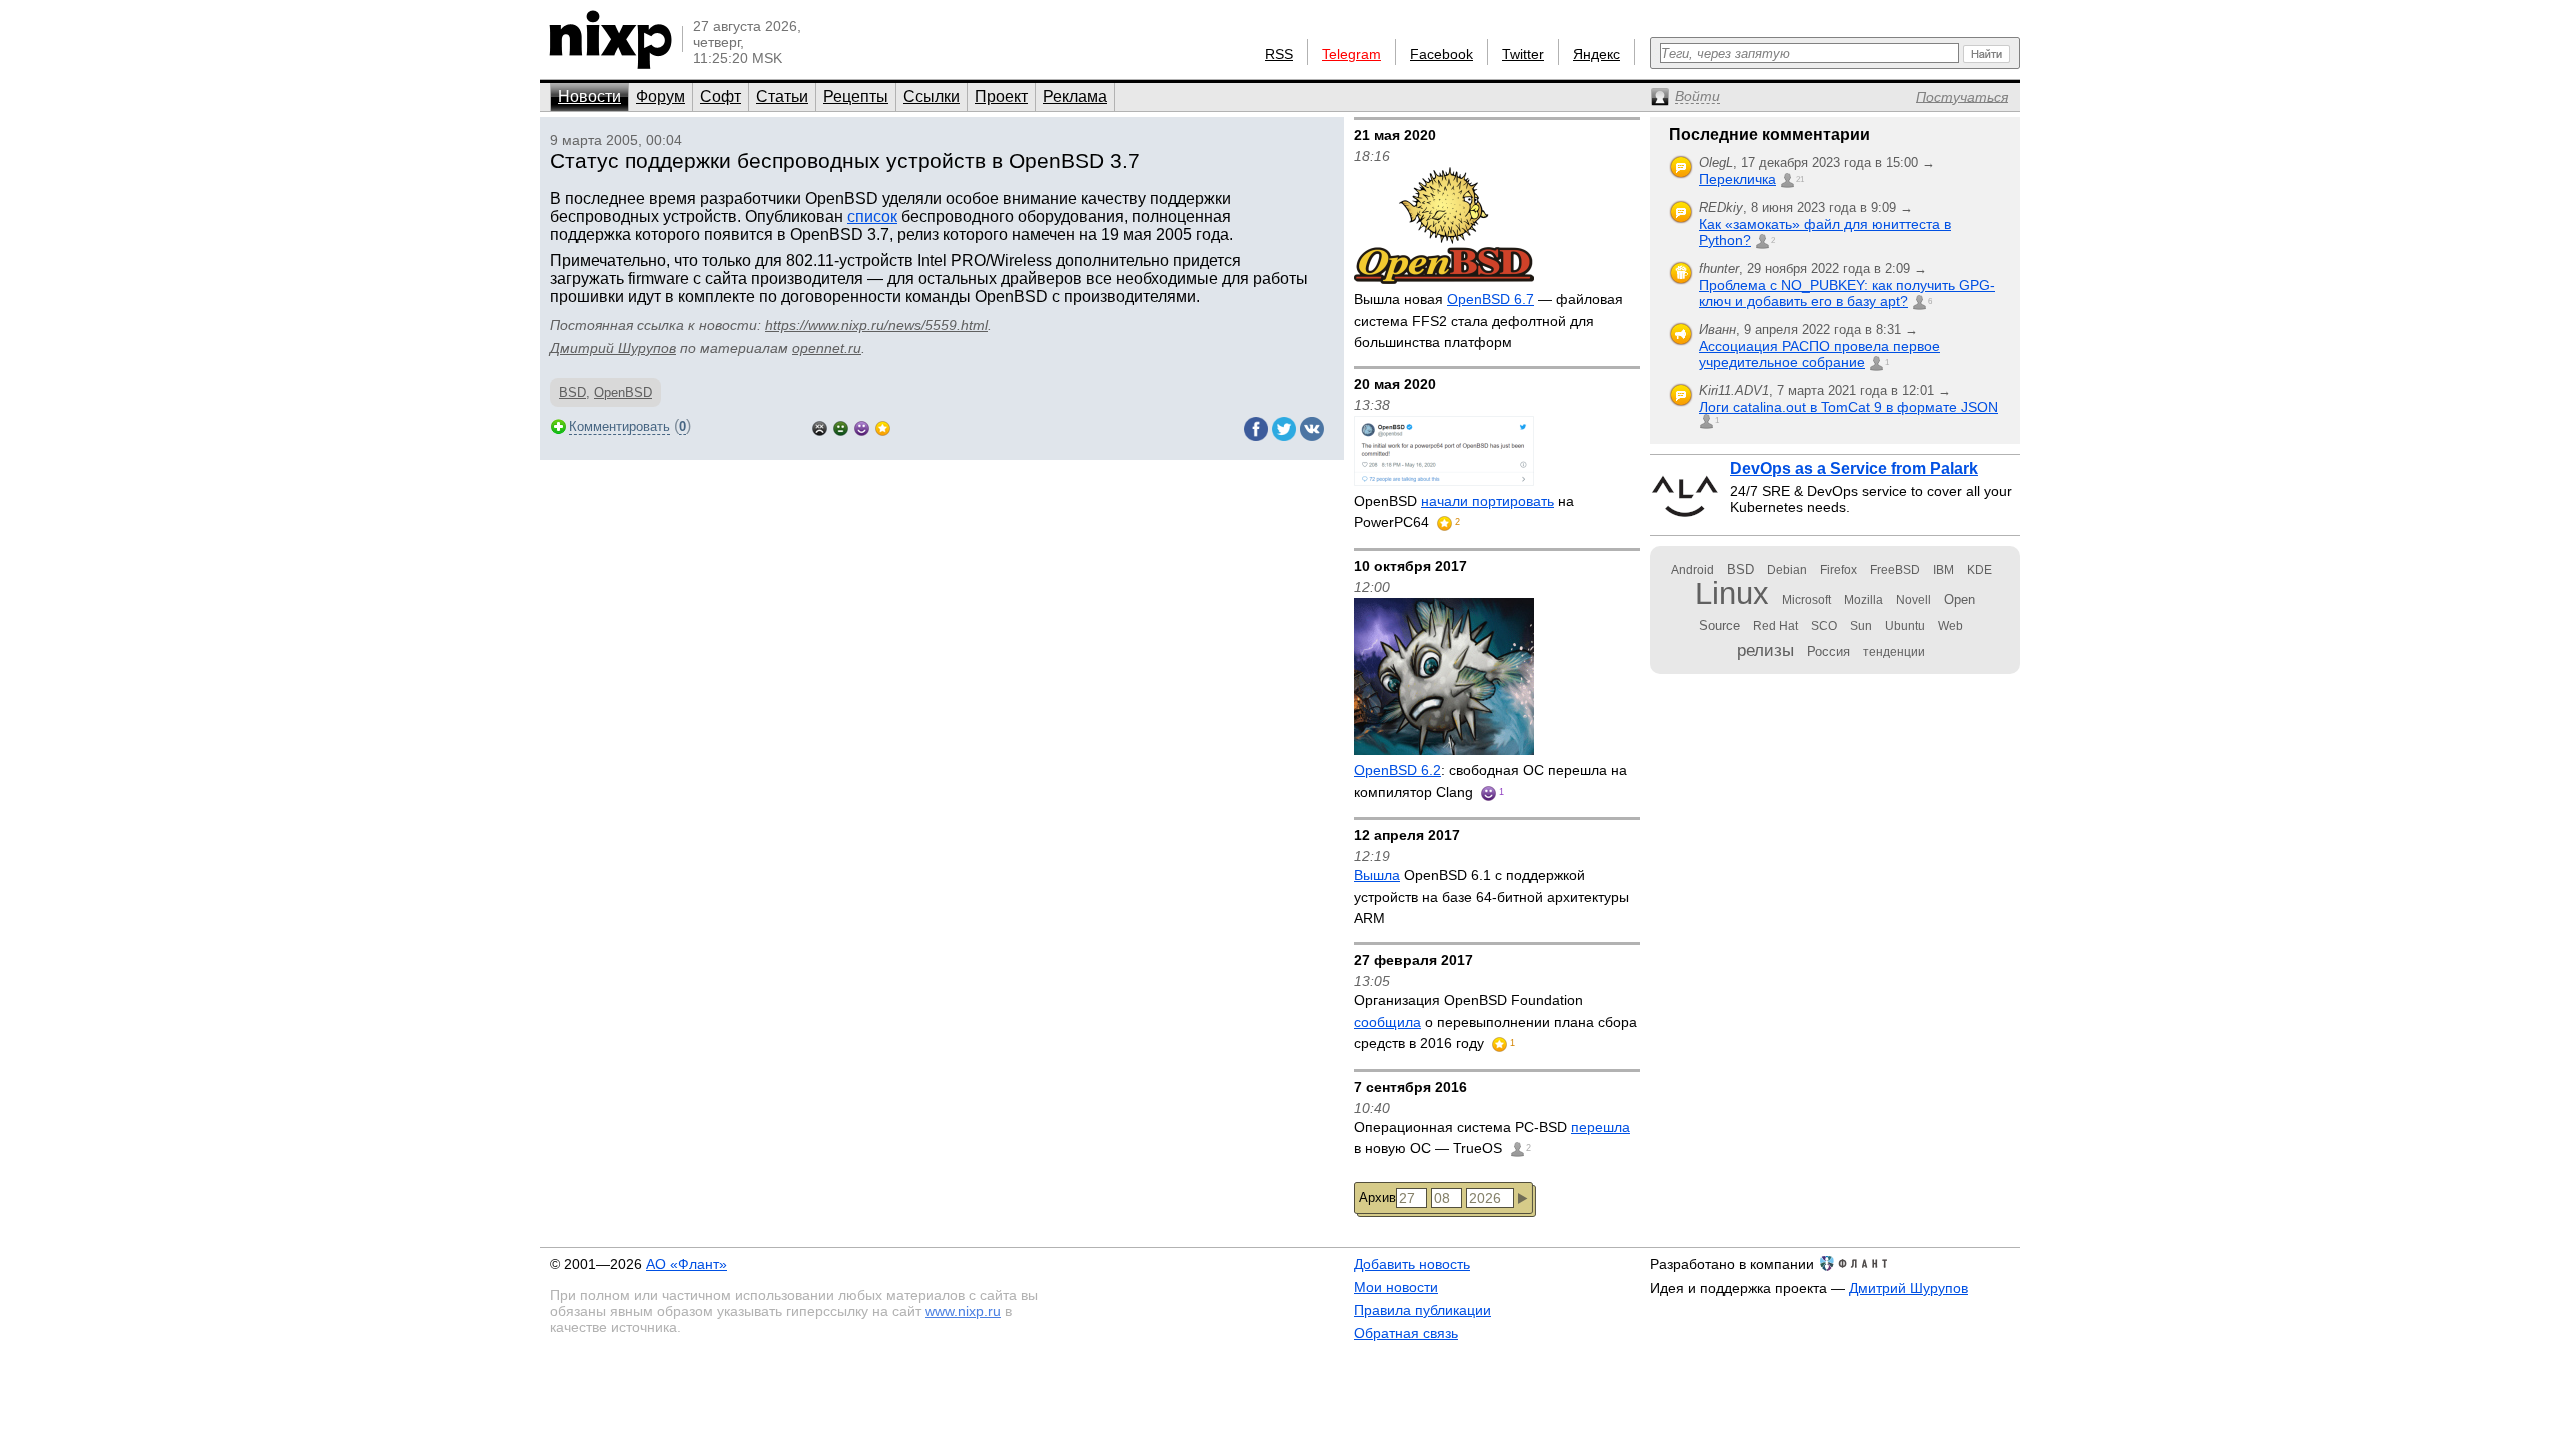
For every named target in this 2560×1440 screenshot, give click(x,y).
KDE (1979, 570)
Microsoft (1806, 600)
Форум (660, 96)
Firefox (1838, 570)
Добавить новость (1412, 1264)
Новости (589, 96)
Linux (1732, 593)
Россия (1828, 651)
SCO (1824, 626)
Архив (1377, 1197)
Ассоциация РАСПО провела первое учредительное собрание (1819, 354)
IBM (1943, 570)
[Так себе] (840, 426)
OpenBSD (623, 392)
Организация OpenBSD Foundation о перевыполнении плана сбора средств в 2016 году (1495, 1021)
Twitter (1523, 54)
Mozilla (1863, 600)
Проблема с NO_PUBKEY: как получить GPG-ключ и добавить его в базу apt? (1847, 293)
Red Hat (1775, 626)
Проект (1001, 96)
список (872, 216)
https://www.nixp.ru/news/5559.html (876, 325)
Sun (1861, 626)
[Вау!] (882, 426)
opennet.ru (826, 348)
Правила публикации (1422, 1310)
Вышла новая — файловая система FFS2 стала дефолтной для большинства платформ (1488, 320)
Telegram (1351, 54)
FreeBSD (1895, 570)
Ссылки (931, 96)
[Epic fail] (819, 426)
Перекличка (1737, 179)
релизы (1765, 650)
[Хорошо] (861, 426)
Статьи (782, 96)
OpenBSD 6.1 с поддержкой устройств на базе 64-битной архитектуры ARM (1491, 896)
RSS (1279, 54)
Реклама (1075, 96)
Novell (1913, 600)
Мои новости (1396, 1287)
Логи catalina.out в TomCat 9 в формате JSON (1848, 407)
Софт (720, 96)
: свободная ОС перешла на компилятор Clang (1490, 781)
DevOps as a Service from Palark (1854, 468)
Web (1950, 626)
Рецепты (855, 96)
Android (1692, 570)
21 (1800, 179)
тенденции (1894, 652)
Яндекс (1596, 54)
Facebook (1441, 54)
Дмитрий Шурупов (613, 348)
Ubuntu (1905, 626)
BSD (572, 392)
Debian (1787, 570)
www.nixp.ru (963, 1311)
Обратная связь (1406, 1333)
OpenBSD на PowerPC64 (1464, 512)
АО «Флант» (686, 1264)
